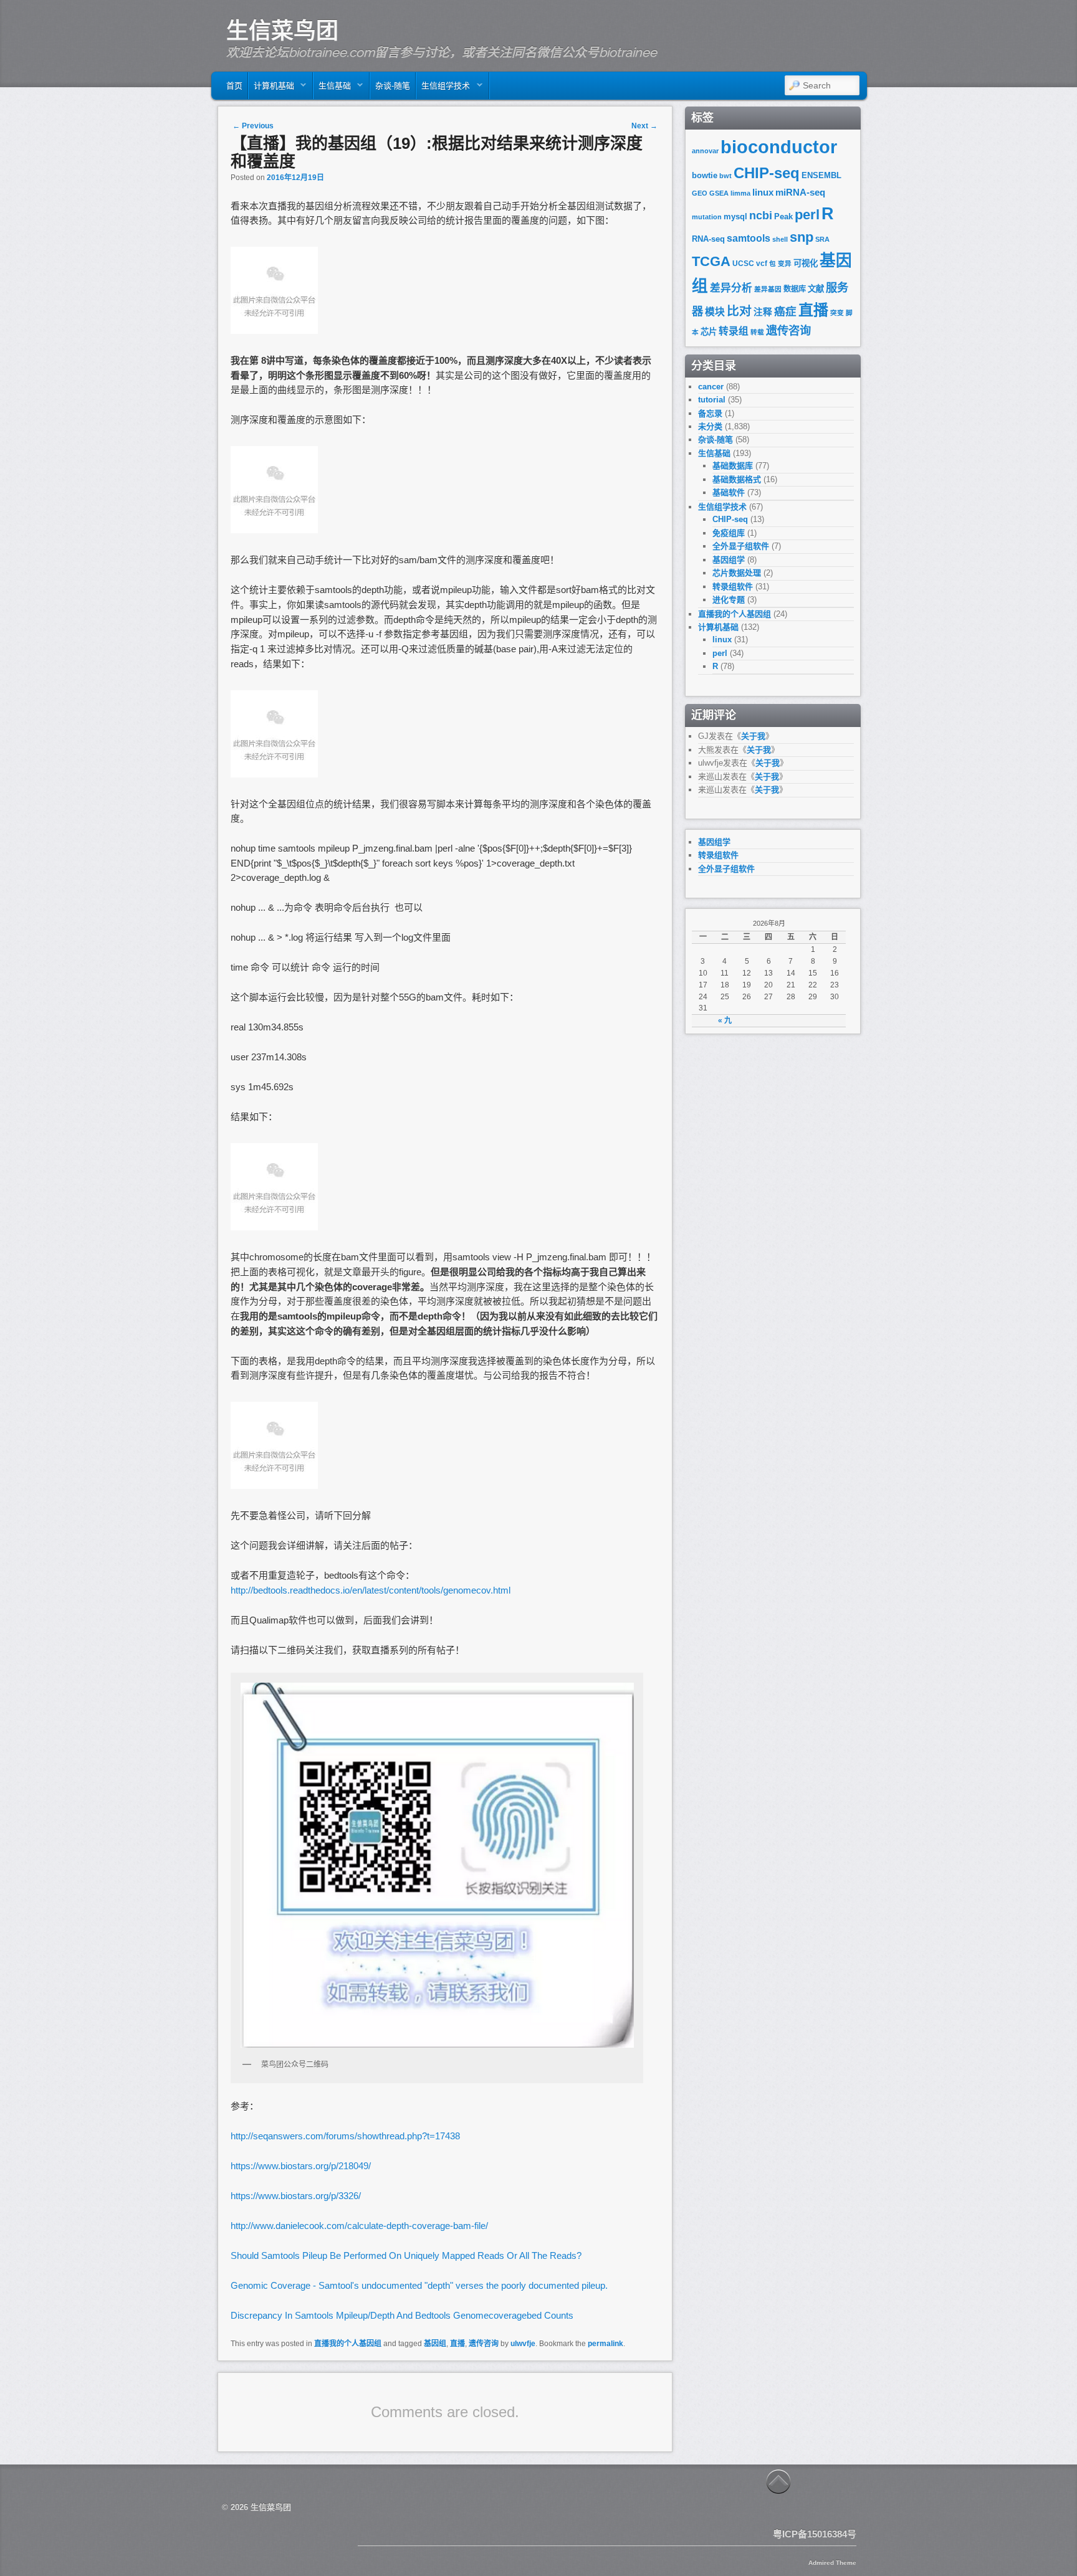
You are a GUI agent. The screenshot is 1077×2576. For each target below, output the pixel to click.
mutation (707, 217)
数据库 (795, 289)
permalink (606, 2344)
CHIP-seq (767, 173)
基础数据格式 (737, 479)
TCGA (711, 261)
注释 (763, 312)
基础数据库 (733, 466)
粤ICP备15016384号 (815, 2534)
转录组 (734, 331)
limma (740, 193)
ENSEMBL (821, 175)
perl (807, 215)
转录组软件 (733, 587)
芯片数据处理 (737, 573)
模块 (715, 312)
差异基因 (768, 289)
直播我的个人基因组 (348, 2344)
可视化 (806, 263)
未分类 (710, 426)
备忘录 (710, 413)
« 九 (725, 1020)
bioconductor (779, 147)
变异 (785, 264)
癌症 (785, 311)
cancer (711, 387)
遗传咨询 (484, 2344)
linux (763, 192)
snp (802, 237)
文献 (816, 289)
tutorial (712, 400)
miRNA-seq (800, 192)
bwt (725, 176)
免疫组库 (729, 533)
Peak (783, 216)
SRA (822, 239)
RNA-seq (708, 239)
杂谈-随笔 (393, 86)
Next (644, 126)
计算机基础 (271, 89)
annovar (705, 151)
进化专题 (729, 600)
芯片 (709, 332)
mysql (735, 216)
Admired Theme (832, 2563)
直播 (457, 2344)
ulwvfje (523, 2344)
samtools (749, 238)
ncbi (761, 216)
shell (780, 239)
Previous (253, 126)
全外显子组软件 (741, 546)
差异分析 (731, 288)
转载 (757, 332)
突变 (837, 313)
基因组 (435, 2344)
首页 (234, 86)
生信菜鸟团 (282, 31)
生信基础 (332, 89)
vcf (762, 264)
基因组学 (729, 560)
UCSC (743, 264)
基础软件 (729, 492)
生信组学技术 (443, 89)
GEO (700, 193)
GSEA (719, 193)
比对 (739, 311)
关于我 (753, 736)
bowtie (705, 175)
